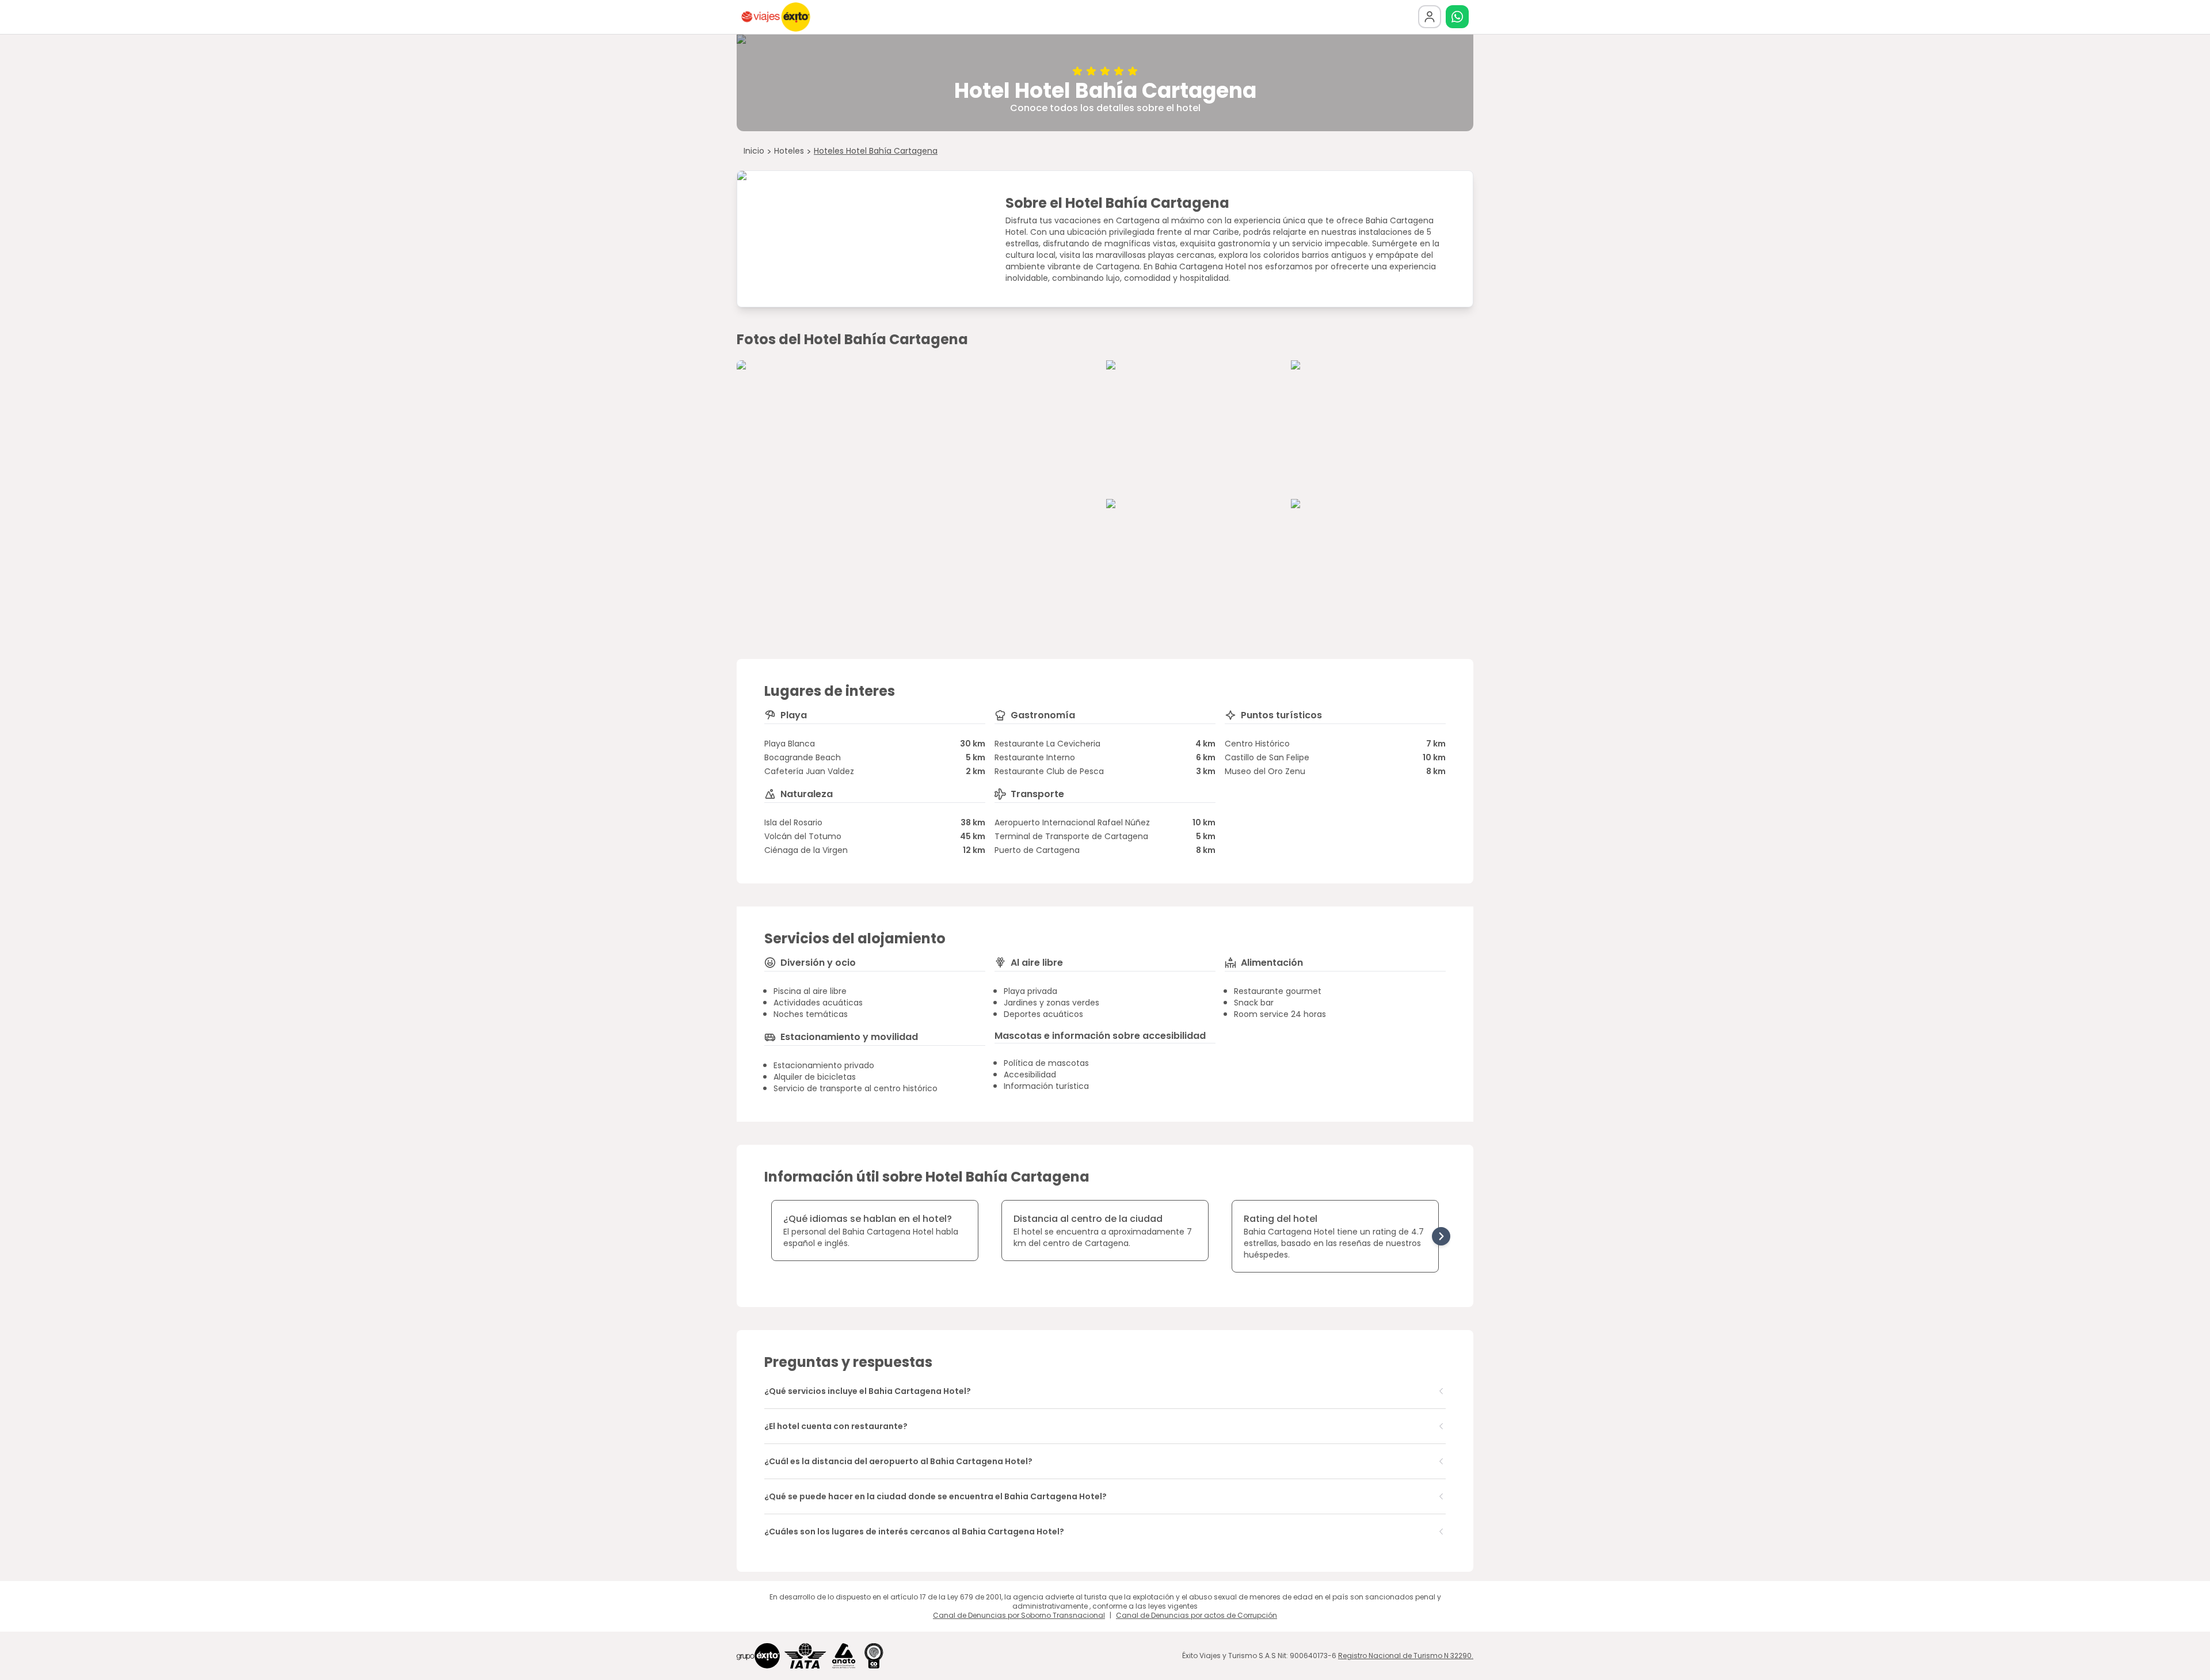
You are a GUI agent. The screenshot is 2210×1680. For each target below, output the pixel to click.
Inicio (754, 151)
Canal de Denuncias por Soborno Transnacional (1019, 1615)
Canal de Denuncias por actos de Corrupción (1197, 1615)
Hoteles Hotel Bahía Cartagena (876, 151)
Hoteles (789, 151)
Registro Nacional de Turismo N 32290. (1406, 1656)
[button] (1457, 17)
